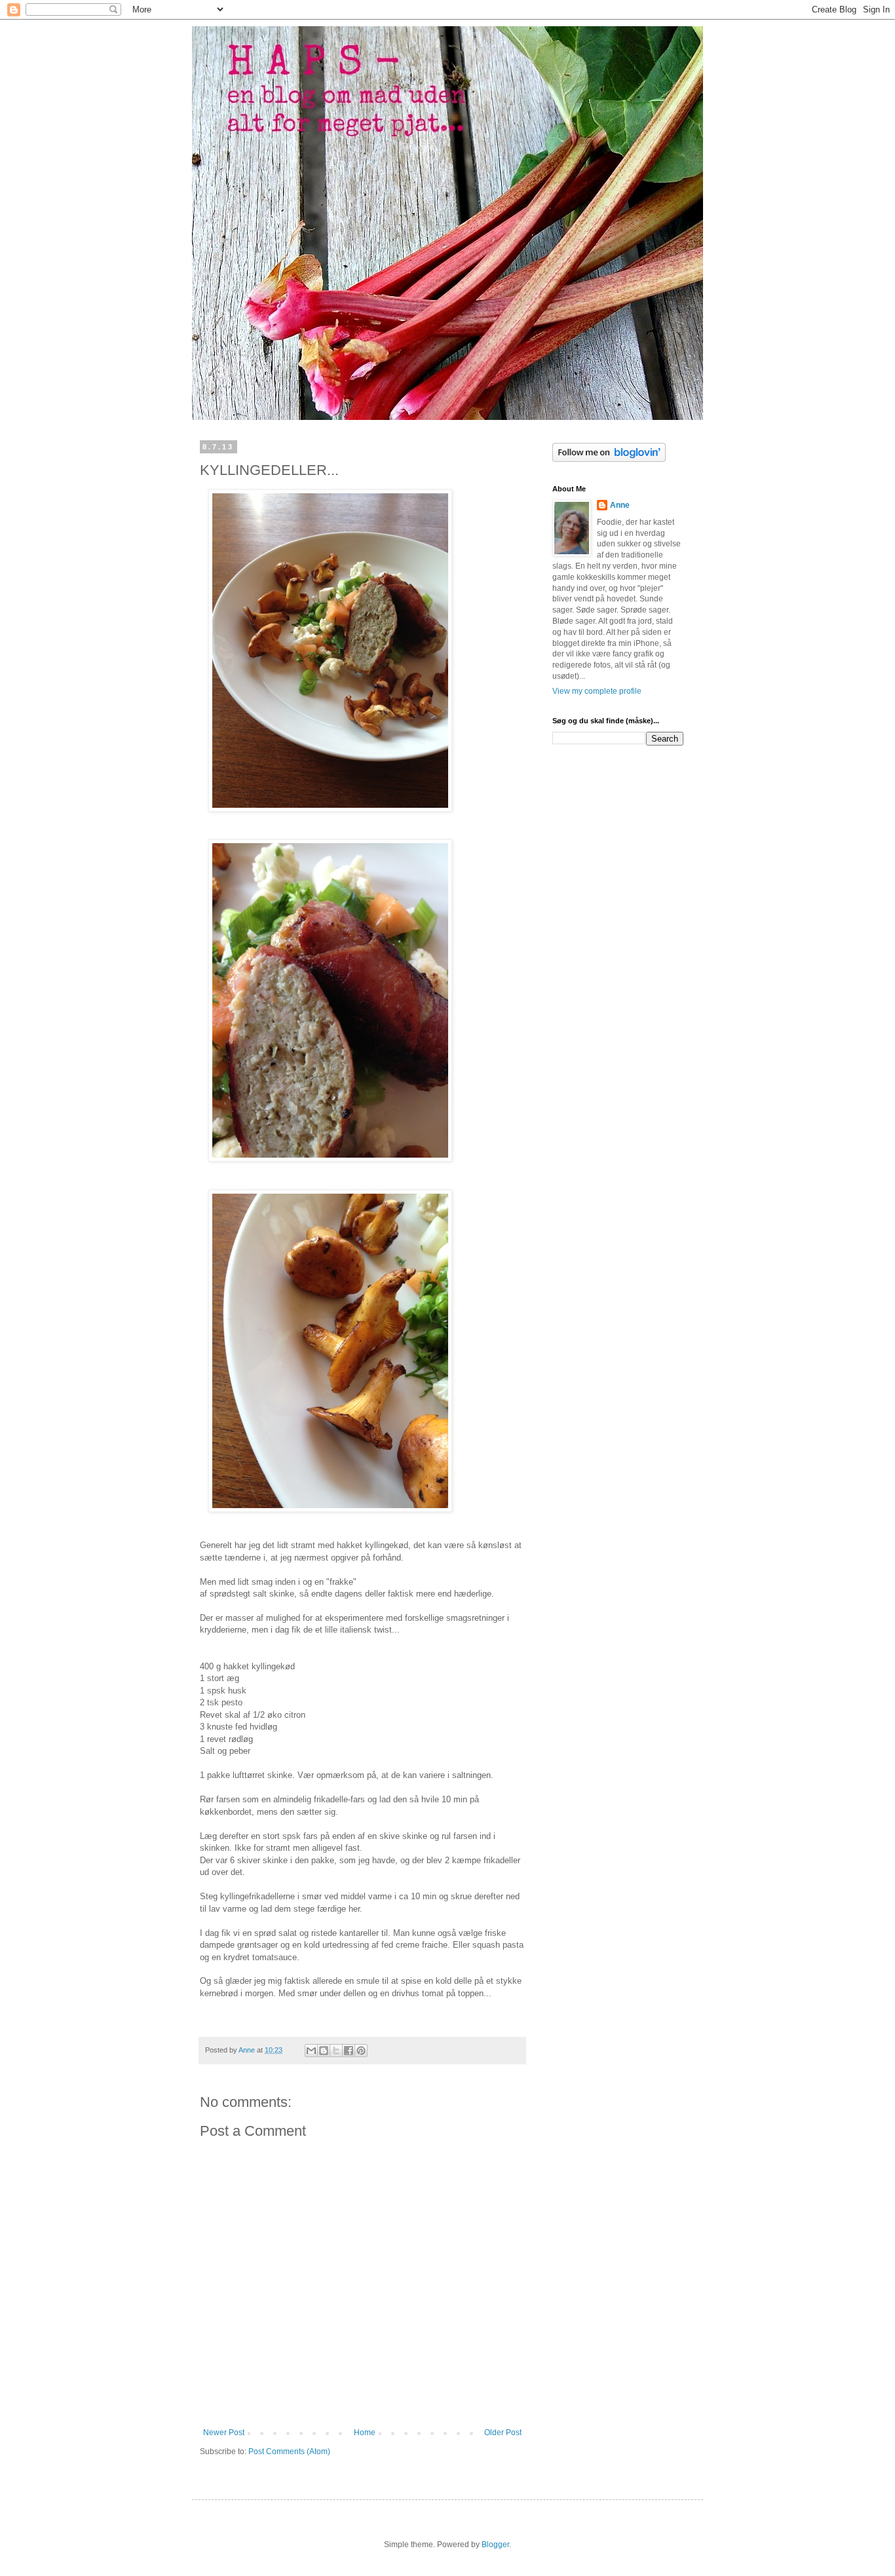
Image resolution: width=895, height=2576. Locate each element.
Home (365, 2433)
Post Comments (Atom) (289, 2452)
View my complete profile (597, 691)
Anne (620, 505)
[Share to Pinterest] (361, 2051)
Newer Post (224, 2433)
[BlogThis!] (324, 2051)
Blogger (495, 2545)
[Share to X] (336, 2051)
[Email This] (311, 2051)
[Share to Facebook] (349, 2051)
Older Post (503, 2433)
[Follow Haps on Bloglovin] (609, 459)
